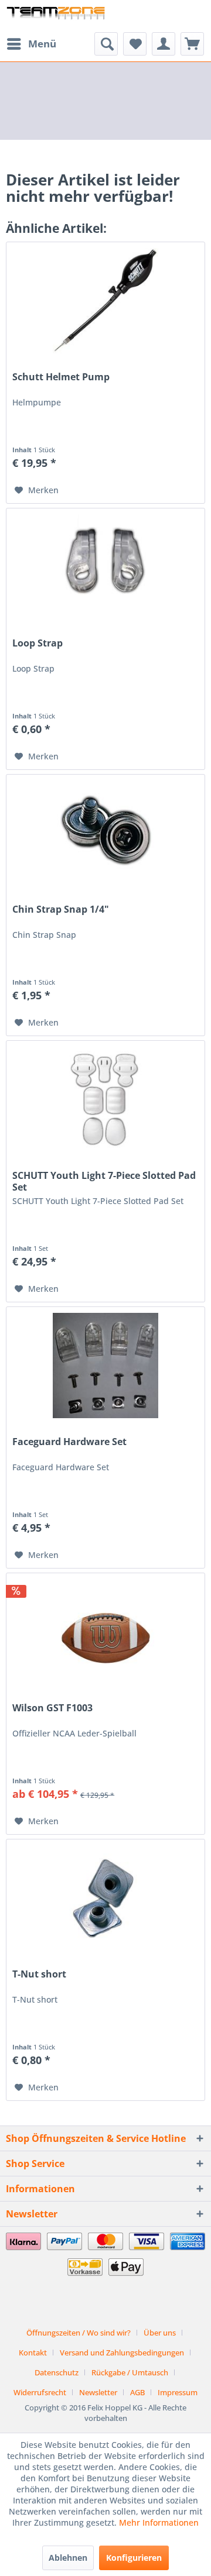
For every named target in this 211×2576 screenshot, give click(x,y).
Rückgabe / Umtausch (130, 2372)
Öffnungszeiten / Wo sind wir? (79, 2333)
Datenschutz (57, 2372)
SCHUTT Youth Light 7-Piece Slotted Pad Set (104, 1181)
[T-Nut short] (105, 1898)
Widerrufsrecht (40, 2392)
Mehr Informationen (159, 2522)
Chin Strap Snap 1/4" (61, 909)
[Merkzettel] (135, 44)
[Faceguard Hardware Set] (105, 1366)
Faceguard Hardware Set (69, 1442)
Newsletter (98, 2392)
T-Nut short (39, 1974)
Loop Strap (38, 643)
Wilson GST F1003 (52, 1708)
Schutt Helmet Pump (61, 377)
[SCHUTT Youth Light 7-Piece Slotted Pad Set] (105, 1099)
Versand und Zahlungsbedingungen (122, 2353)
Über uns (160, 2333)
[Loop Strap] (105, 567)
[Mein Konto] (164, 44)
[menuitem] (31, 44)
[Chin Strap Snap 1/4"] (105, 833)
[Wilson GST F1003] (105, 1632)
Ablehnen (68, 2558)
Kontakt (33, 2353)
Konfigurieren (134, 2558)
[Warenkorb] (192, 44)
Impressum (178, 2392)
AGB (137, 2392)
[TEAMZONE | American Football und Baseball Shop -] (56, 16)
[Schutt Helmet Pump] (105, 301)
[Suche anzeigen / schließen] (106, 44)
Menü (42, 44)
